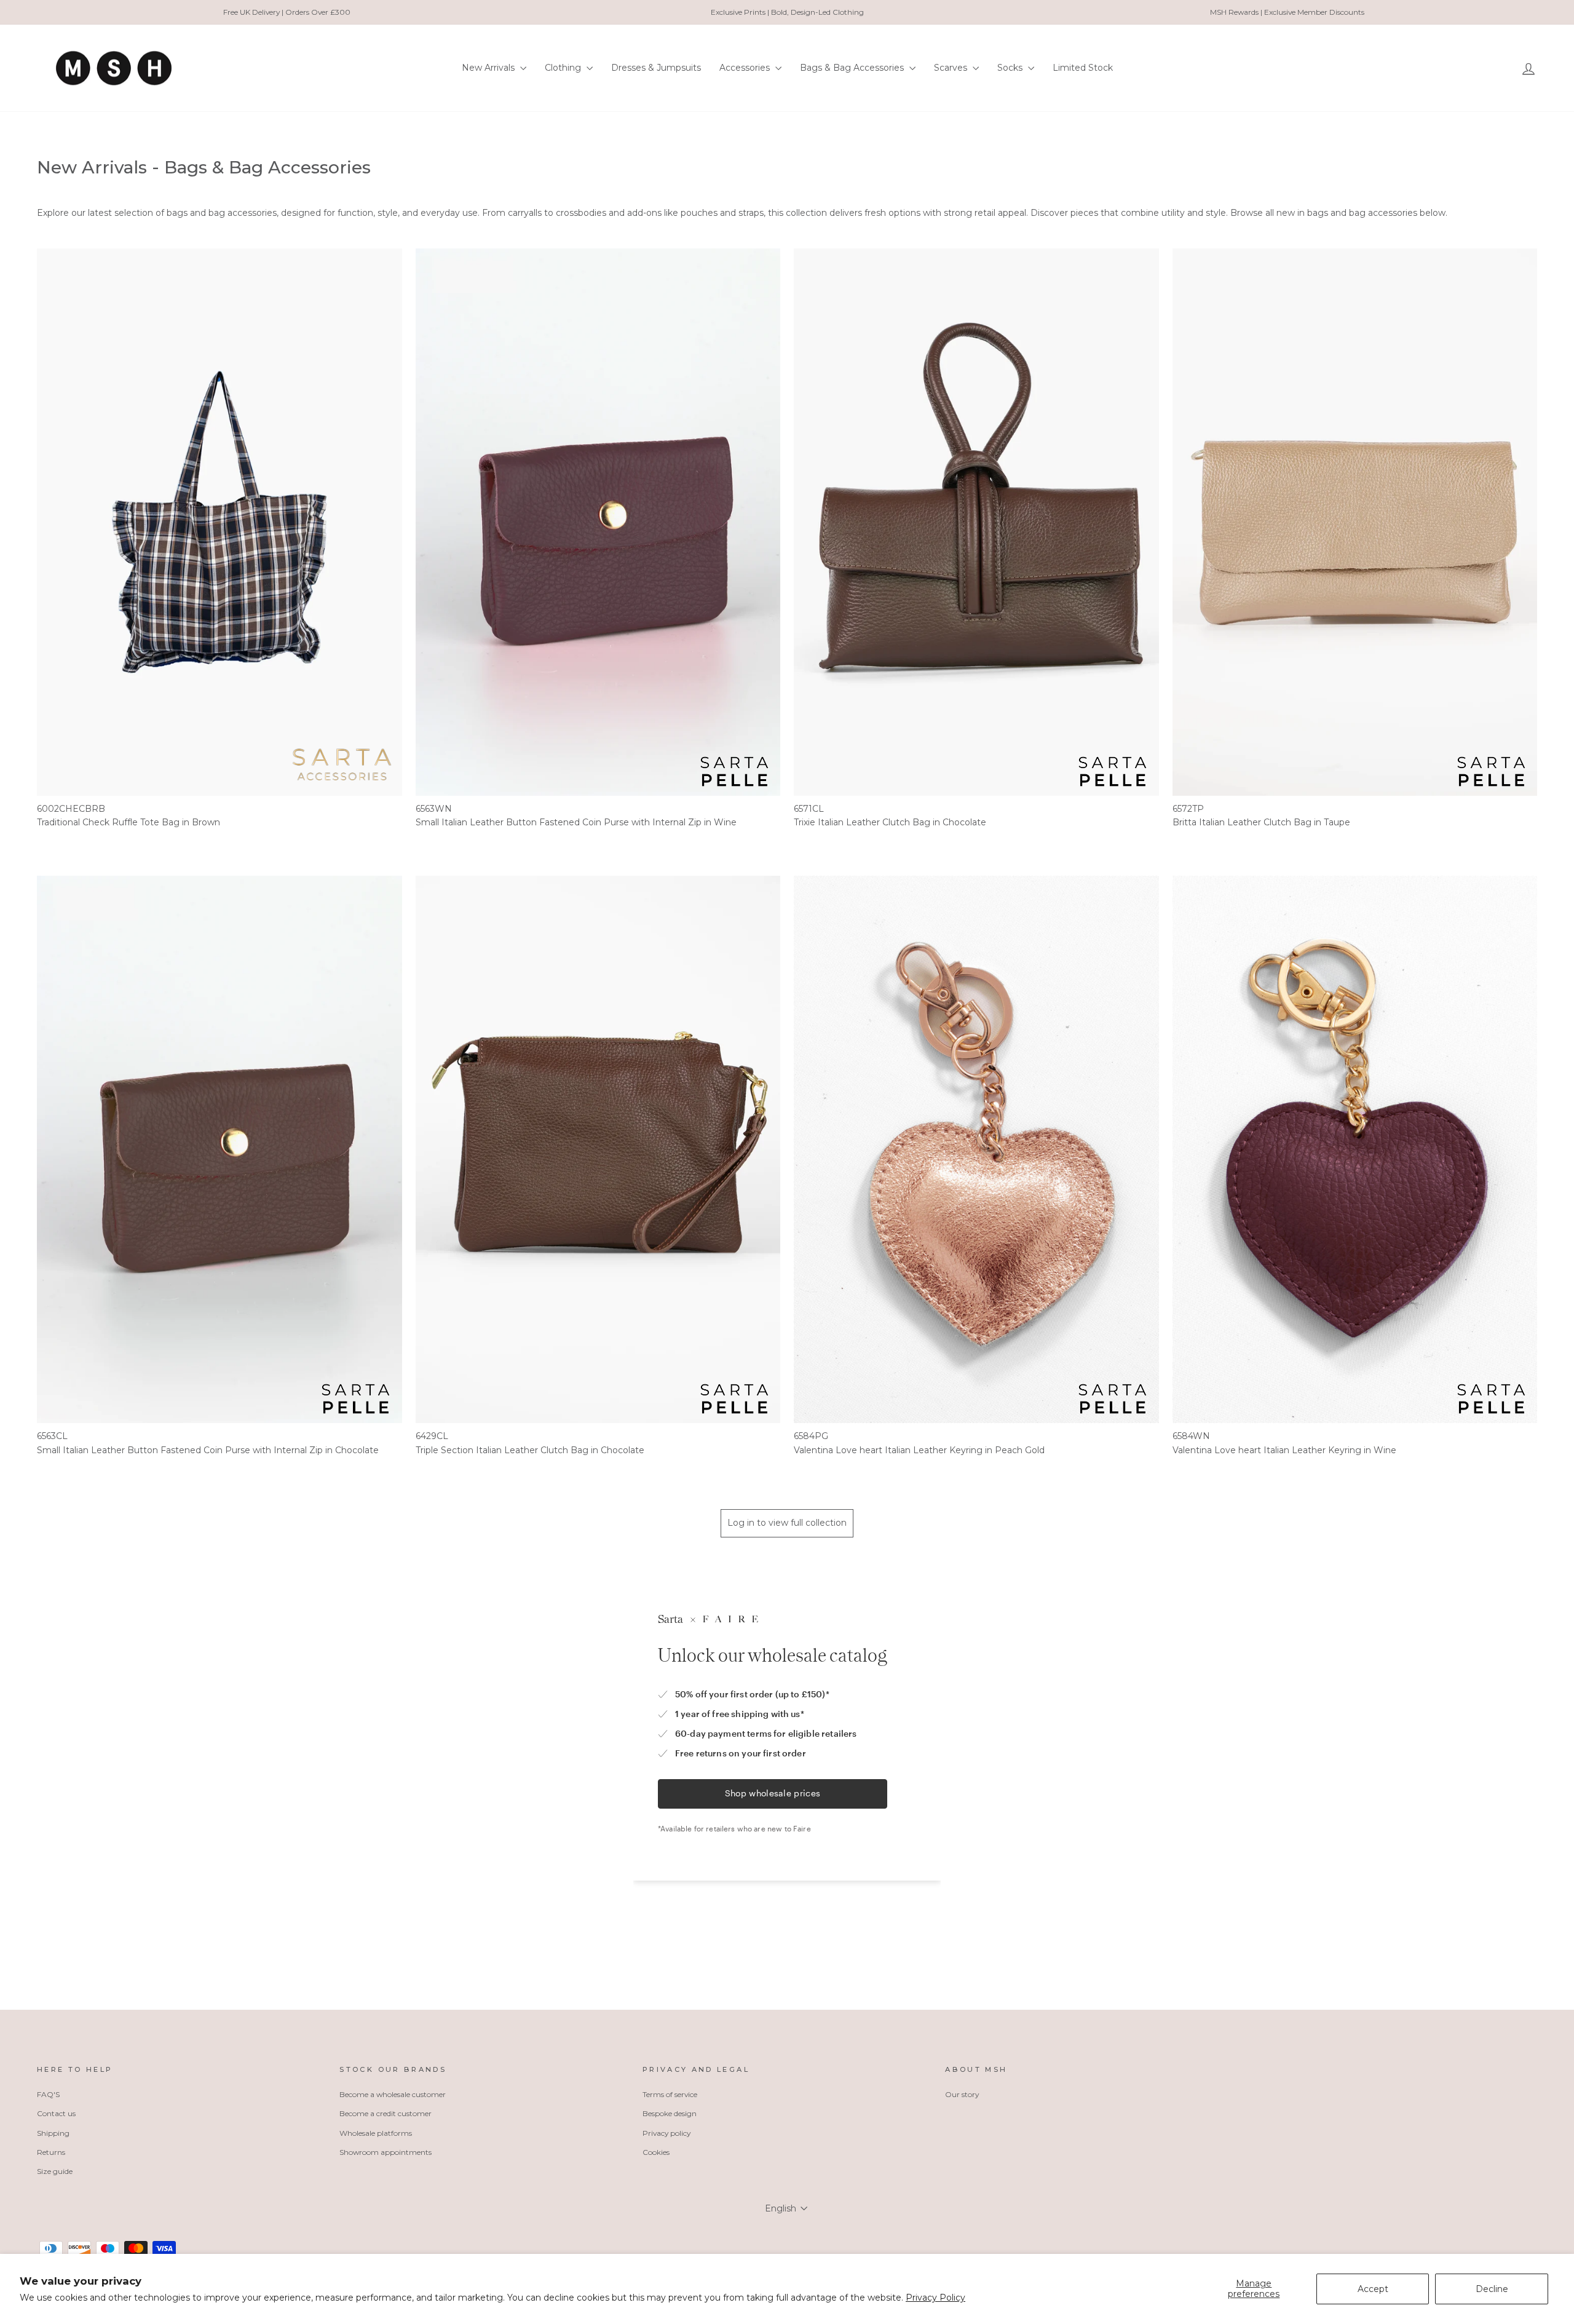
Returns (51, 2152)
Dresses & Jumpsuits (656, 68)
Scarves (952, 68)
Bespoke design (670, 2113)
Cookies (656, 2152)
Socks (1011, 68)
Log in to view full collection (787, 1523)
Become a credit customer (386, 2113)
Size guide (55, 2171)
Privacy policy (666, 2133)
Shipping (53, 2133)
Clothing (564, 68)
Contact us (56, 2113)
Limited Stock (1083, 68)
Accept (1373, 2289)
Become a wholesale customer (393, 2094)
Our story (962, 2094)
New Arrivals (489, 68)
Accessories (746, 68)
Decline (1492, 2289)
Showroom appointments (386, 2152)
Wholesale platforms (376, 2133)
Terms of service (670, 2094)
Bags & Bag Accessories (853, 68)
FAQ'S (48, 2094)
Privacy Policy (935, 2298)
